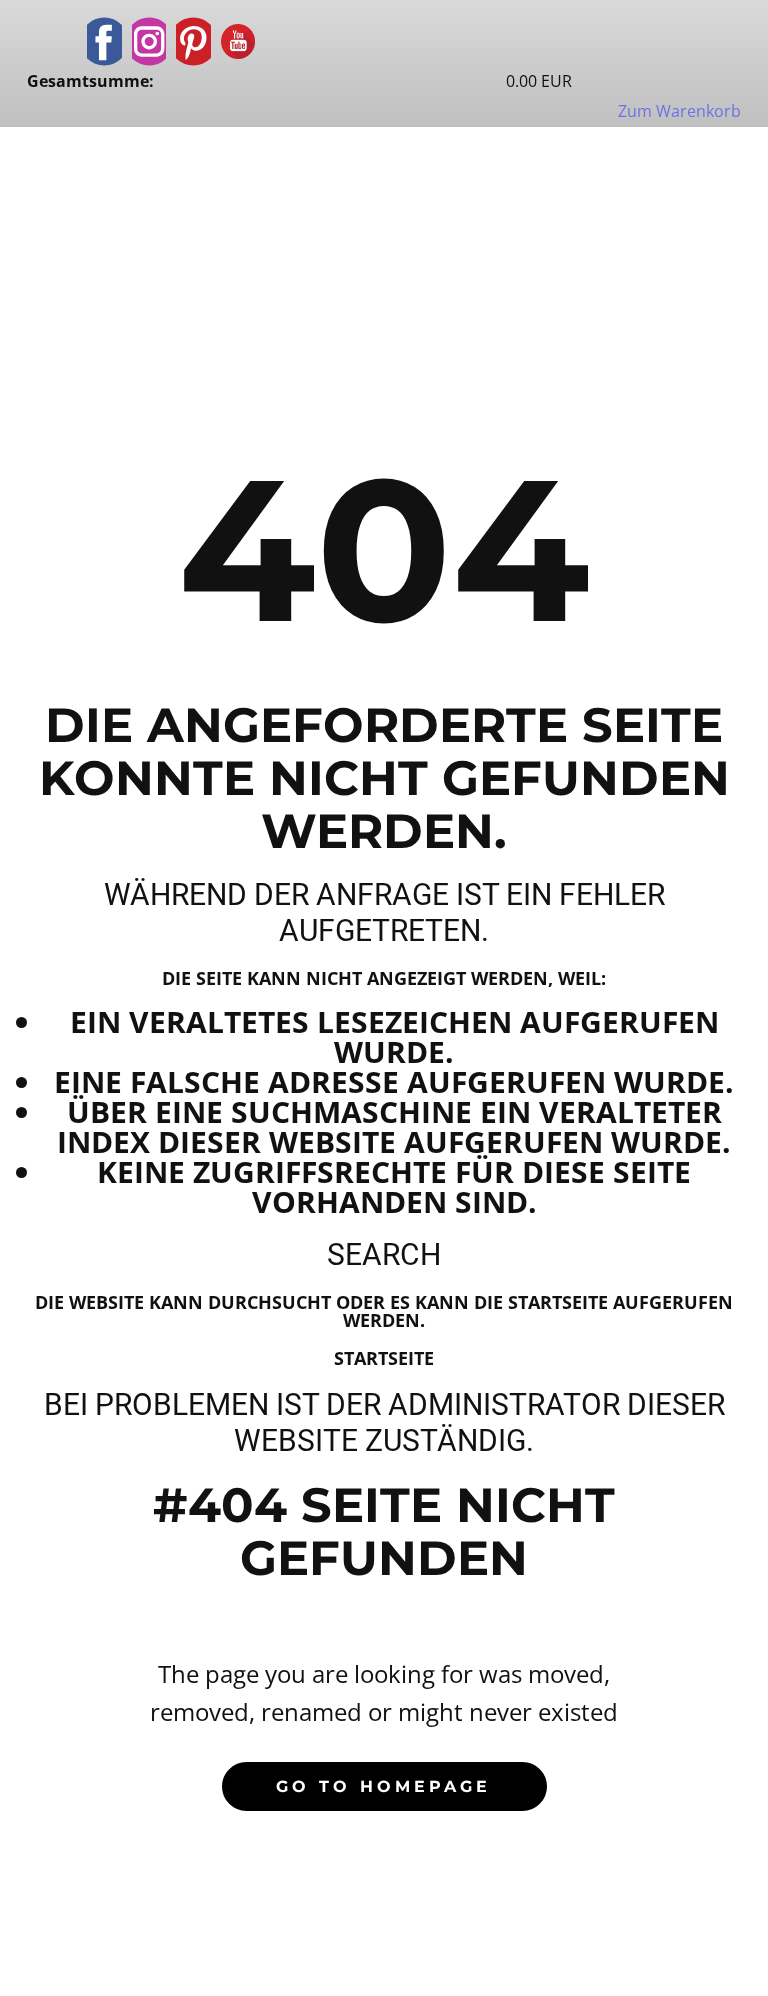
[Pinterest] (193, 41)
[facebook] (104, 41)
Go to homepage (383, 1786)
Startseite (384, 1358)
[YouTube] (238, 41)
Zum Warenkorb (679, 111)
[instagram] (149, 41)
